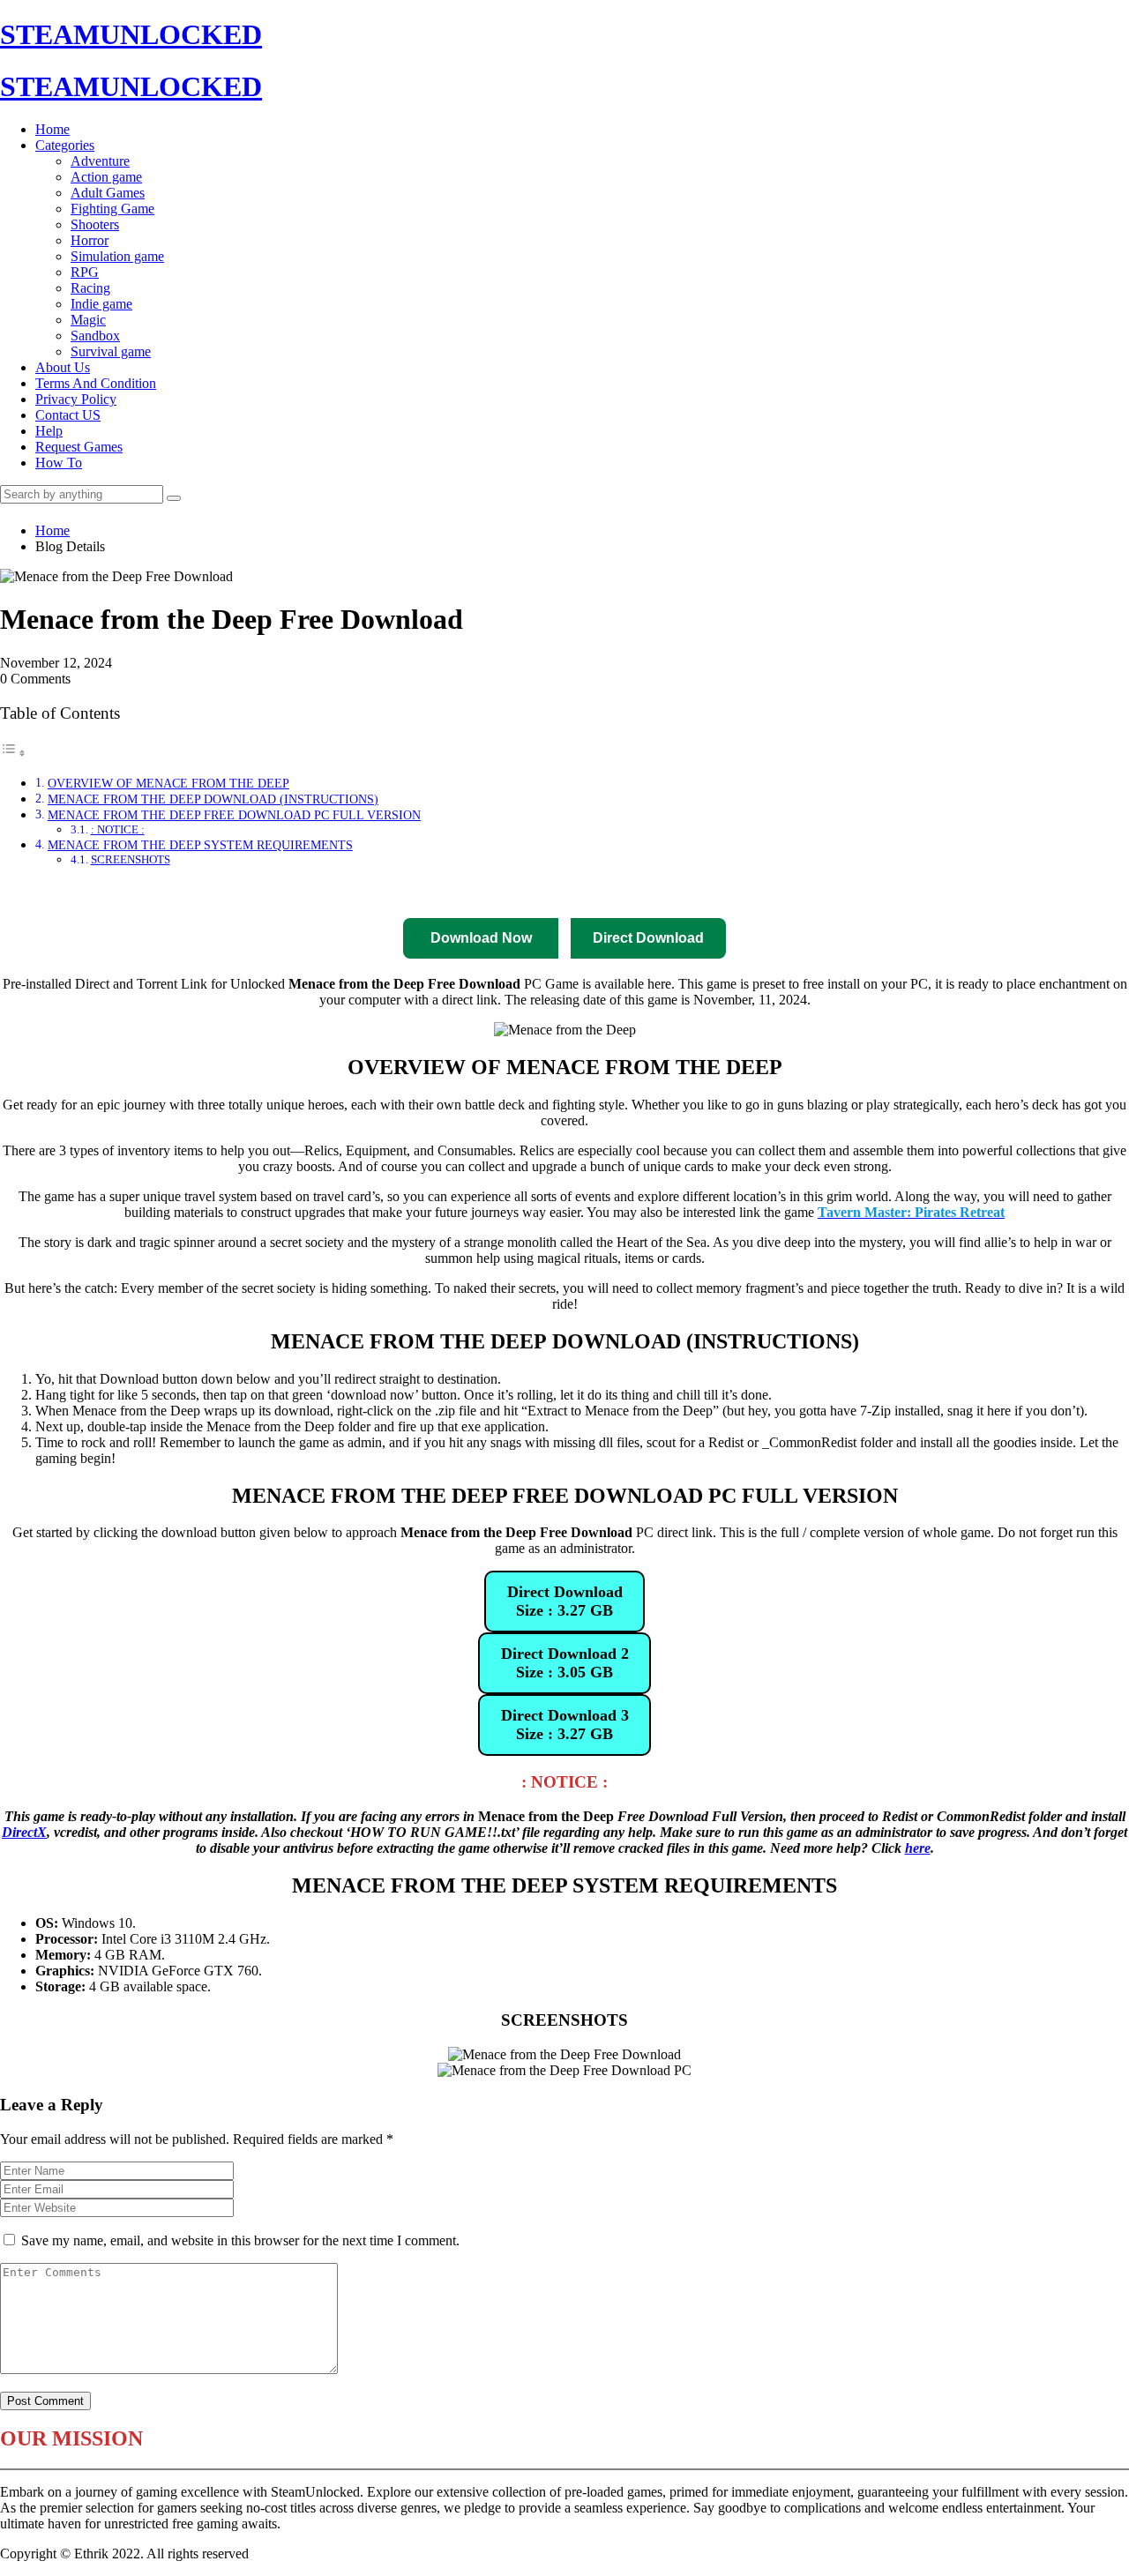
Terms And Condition (96, 383)
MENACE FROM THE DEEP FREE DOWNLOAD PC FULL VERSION (234, 815)
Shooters (95, 224)
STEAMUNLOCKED (131, 34)
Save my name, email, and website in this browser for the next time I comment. (240, 2240)
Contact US (68, 415)
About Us (63, 367)
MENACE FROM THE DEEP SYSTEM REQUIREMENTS (200, 845)
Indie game (101, 304)
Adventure (100, 161)
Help (49, 431)
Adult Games (108, 193)
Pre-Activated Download (602, 892)
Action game (106, 177)
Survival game (111, 351)
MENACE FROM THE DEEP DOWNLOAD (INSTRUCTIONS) (213, 799)
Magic (88, 320)
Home (52, 129)
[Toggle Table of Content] (13, 753)
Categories (65, 145)
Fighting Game (112, 209)
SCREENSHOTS (131, 859)
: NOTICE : (118, 829)
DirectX (24, 1832)
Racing (90, 288)
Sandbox (95, 336)
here (918, 1848)
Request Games (79, 447)
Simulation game (117, 256)
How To (59, 463)
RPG (85, 272)
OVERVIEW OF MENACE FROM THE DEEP (168, 783)
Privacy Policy (76, 399)
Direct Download (340, 892)
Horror (90, 240)
